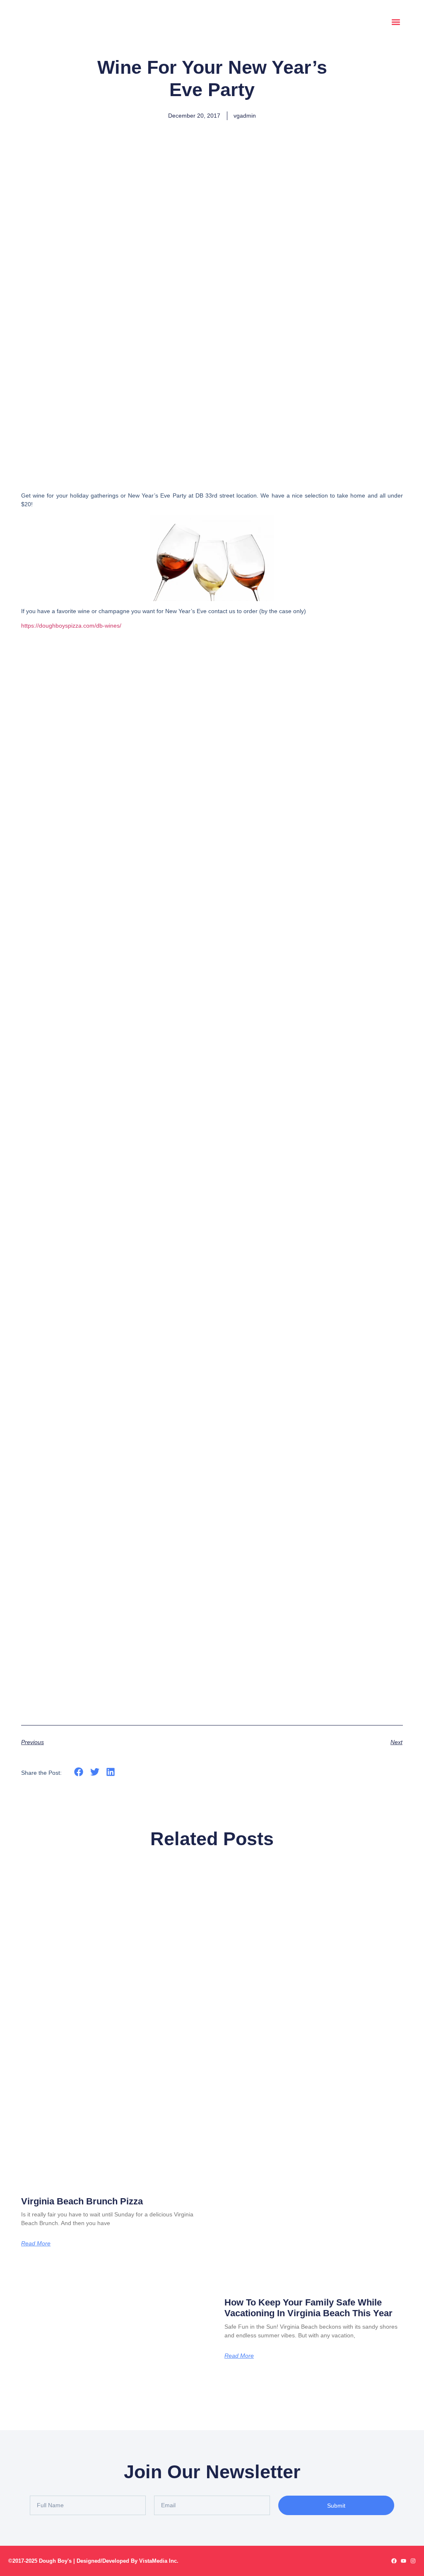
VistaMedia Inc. (159, 2561)
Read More (36, 2243)
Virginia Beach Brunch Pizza (82, 2201)
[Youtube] (404, 2561)
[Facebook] (394, 2561)
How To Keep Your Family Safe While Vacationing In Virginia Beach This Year (308, 2308)
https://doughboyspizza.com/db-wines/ (71, 626)
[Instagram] (413, 2561)
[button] (396, 22)
